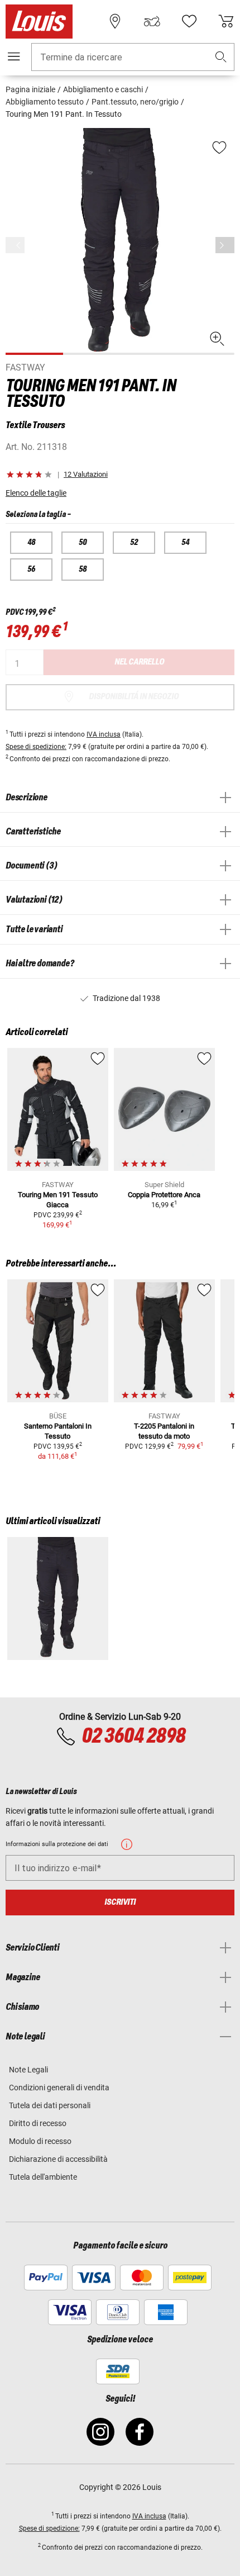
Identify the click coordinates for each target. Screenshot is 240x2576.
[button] (221, 57)
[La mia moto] (152, 21)
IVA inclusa (104, 734)
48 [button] (31, 543)
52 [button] (134, 543)
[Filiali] (115, 21)
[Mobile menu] (14, 56)
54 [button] (185, 543)
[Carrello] (226, 21)
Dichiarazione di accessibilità (58, 2159)
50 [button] (83, 543)
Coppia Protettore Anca (164, 1195)
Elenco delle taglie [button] (36, 493)
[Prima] (225, 245)
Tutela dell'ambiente (43, 2177)
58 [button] (83, 570)
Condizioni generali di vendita (59, 2088)
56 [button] (31, 570)
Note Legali (28, 2070)
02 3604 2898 (133, 1737)
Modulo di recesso (40, 2141)
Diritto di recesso (38, 2123)
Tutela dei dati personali (50, 2105)
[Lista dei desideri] (189, 21)
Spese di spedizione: (36, 747)
